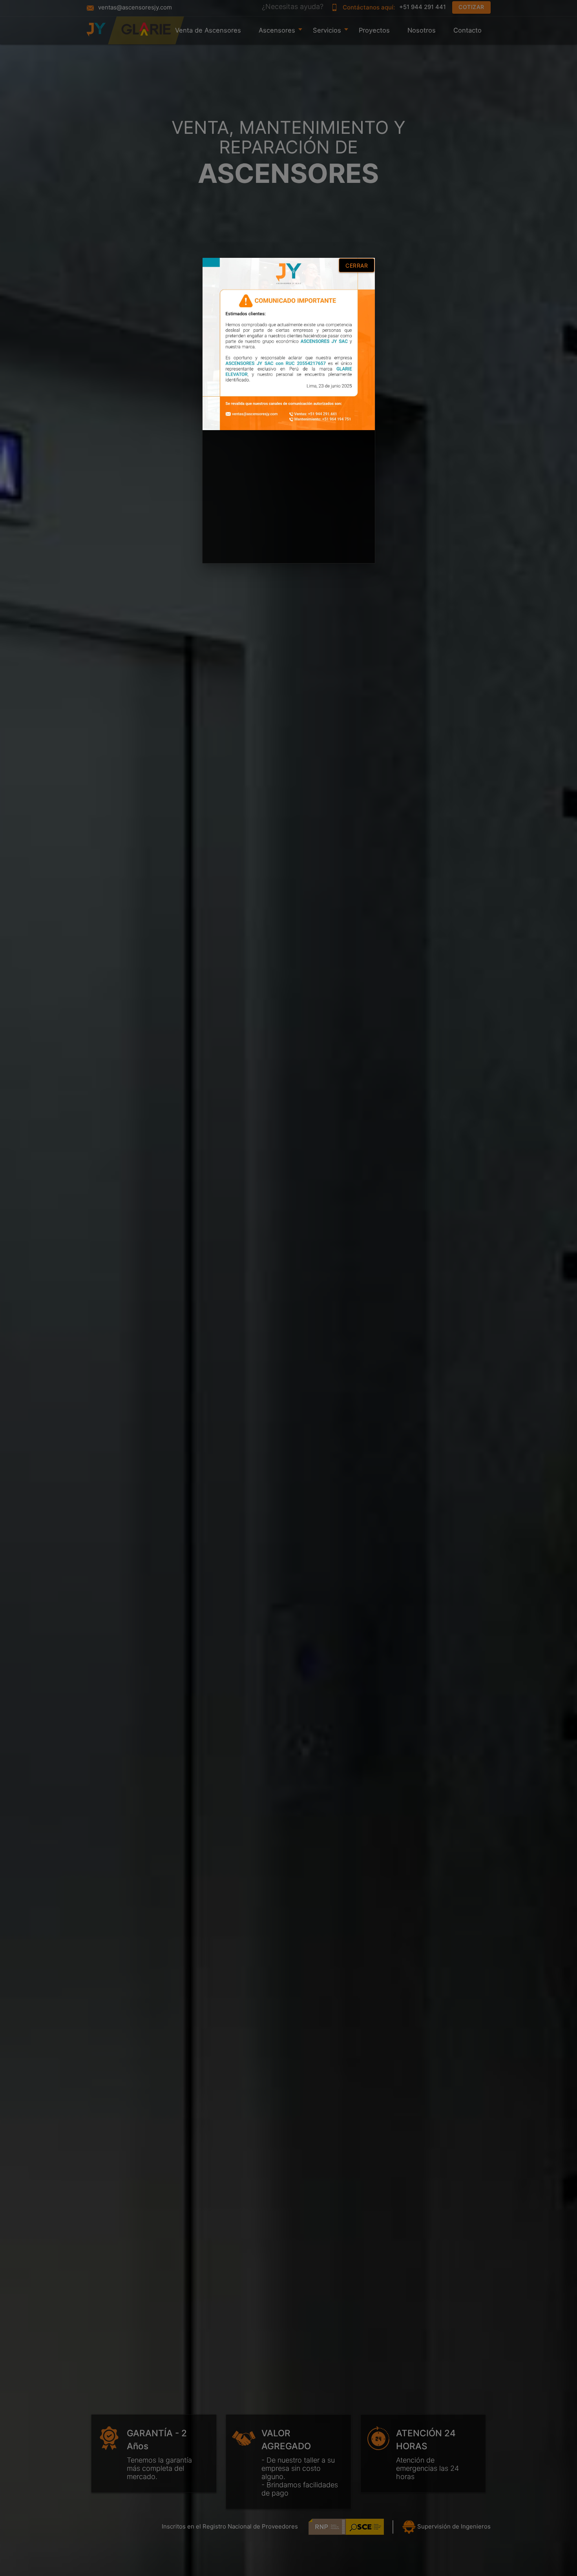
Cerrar (357, 265)
